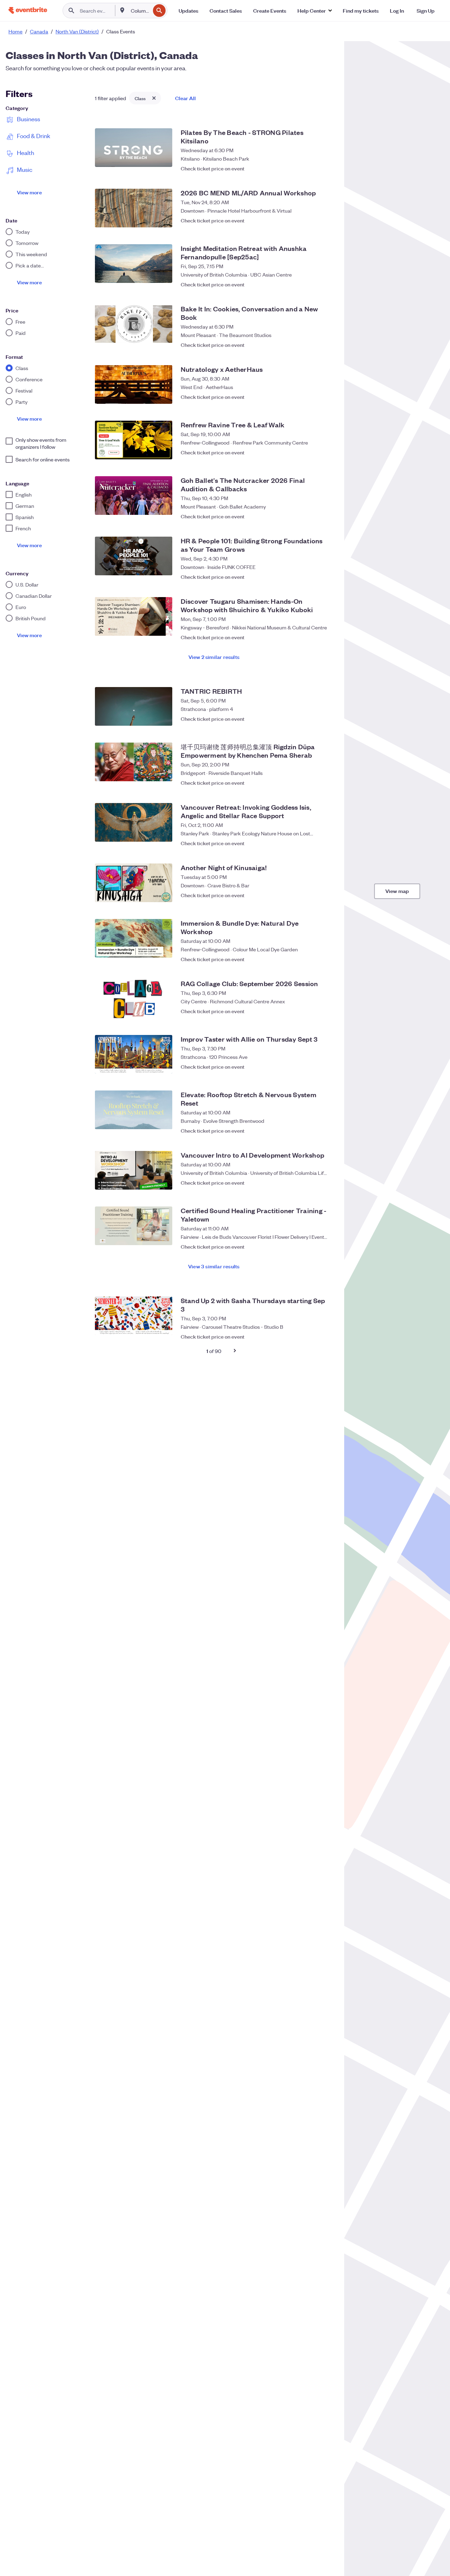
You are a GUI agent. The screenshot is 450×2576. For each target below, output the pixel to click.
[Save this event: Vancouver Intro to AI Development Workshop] (326, 1183)
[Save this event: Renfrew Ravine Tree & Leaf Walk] (326, 452)
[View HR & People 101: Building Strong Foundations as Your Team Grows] (134, 556)
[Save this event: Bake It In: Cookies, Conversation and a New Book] (326, 341)
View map (397, 891)
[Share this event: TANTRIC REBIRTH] (312, 719)
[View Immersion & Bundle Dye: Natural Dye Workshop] (134, 938)
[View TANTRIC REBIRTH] (134, 706)
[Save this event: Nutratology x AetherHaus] (326, 397)
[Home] (28, 10)
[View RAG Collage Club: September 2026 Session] (134, 999)
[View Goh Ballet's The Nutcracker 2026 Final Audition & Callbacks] (134, 496)
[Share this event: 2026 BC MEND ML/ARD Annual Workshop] (312, 220)
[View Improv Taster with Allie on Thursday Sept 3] (134, 1054)
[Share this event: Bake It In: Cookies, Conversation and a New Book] (312, 341)
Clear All (185, 98)
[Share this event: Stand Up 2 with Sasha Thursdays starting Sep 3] (312, 1333)
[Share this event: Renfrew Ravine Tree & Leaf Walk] (312, 452)
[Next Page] (235, 1351)
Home (15, 31)
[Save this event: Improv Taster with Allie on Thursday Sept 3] (326, 1067)
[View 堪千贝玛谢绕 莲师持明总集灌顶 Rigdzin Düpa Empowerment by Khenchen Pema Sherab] (134, 762)
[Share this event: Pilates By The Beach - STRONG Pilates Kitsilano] (312, 165)
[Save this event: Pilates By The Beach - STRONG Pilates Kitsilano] (326, 165)
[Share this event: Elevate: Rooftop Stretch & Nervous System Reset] (312, 1127)
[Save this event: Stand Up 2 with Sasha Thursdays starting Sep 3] (326, 1333)
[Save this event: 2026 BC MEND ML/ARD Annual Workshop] (326, 220)
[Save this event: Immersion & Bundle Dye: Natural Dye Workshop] (326, 956)
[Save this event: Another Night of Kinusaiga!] (326, 895)
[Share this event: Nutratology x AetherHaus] (312, 397)
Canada (39, 31)
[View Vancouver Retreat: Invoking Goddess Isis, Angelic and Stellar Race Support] (134, 822)
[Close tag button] (154, 98)
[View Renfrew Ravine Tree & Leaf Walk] (134, 440)
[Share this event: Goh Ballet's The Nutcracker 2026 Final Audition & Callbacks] (312, 513)
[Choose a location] (122, 10)
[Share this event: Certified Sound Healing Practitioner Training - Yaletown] (312, 1243)
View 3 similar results (214, 1266)
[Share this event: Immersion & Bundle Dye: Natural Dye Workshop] (312, 956)
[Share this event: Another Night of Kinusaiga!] (312, 895)
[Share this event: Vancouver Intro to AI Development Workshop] (312, 1183)
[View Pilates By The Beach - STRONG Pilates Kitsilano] (134, 148)
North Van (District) (77, 31)
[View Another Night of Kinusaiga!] (134, 883)
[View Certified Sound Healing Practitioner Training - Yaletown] (134, 1226)
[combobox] (140, 11)
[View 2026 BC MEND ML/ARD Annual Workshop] (134, 208)
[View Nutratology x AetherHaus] (134, 384)
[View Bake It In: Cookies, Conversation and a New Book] (134, 324)
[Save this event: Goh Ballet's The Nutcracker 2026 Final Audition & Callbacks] (326, 513)
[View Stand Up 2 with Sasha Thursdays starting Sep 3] (134, 1316)
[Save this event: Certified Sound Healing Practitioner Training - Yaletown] (326, 1243)
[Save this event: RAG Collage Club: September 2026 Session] (326, 1011)
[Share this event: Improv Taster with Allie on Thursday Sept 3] (312, 1067)
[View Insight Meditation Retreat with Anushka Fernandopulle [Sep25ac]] (134, 264)
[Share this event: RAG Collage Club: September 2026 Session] (312, 1011)
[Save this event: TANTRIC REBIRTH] (326, 719)
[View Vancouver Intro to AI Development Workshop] (134, 1170)
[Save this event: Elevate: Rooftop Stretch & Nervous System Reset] (326, 1127)
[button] (314, 11)
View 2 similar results (214, 657)
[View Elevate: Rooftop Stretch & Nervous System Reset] (134, 1110)
